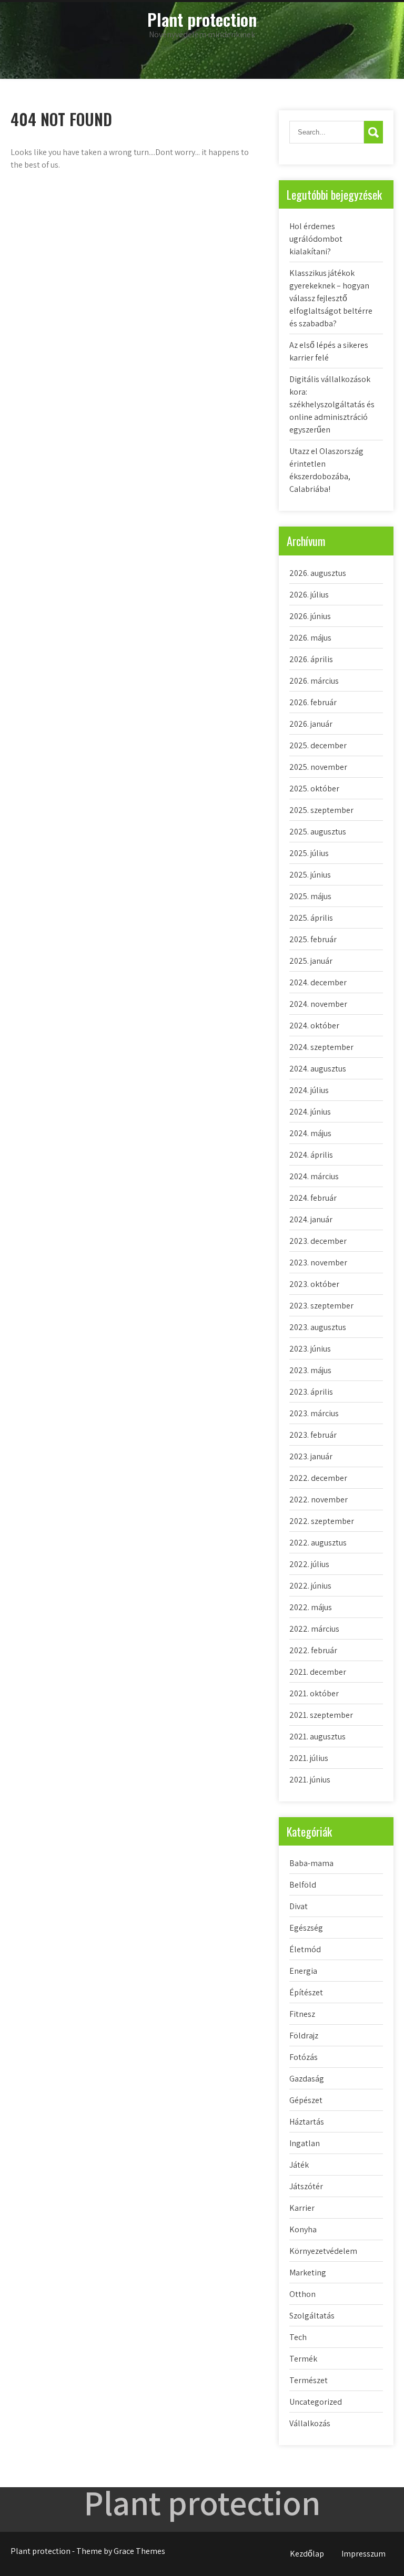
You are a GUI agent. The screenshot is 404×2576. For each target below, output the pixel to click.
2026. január (311, 724)
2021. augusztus (317, 1737)
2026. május (310, 638)
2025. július (309, 853)
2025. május (310, 896)
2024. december (318, 982)
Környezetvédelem (323, 2251)
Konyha (303, 2229)
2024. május (310, 1133)
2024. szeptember (321, 1047)
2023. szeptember (321, 1306)
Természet (309, 2380)
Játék (299, 2165)
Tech (298, 2337)
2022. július (309, 1564)
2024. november (318, 1004)
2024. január (311, 1219)
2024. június (310, 1112)
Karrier (302, 2208)
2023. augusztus (318, 1327)
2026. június (310, 616)
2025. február (313, 939)
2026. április (311, 659)
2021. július (309, 1758)
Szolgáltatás (312, 2316)
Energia (303, 1971)
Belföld (303, 1885)
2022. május (311, 1607)
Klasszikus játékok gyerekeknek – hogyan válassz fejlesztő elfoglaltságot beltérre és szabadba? (331, 298)
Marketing (308, 2273)
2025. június (310, 875)
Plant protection (202, 19)
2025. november (318, 767)
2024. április (311, 1155)
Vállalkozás (310, 2423)
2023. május (310, 1370)
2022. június (310, 1586)
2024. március (314, 1176)
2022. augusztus (318, 1543)
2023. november (318, 1263)
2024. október (314, 1026)
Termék (303, 2359)
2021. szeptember (321, 1715)
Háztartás (307, 2122)
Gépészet (306, 2100)
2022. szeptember (322, 1521)
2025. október (314, 789)
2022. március (314, 1629)
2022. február (313, 1650)
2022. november (319, 1500)
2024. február (313, 1198)
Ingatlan (305, 2143)
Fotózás (304, 2057)
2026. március (314, 681)
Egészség (306, 1928)
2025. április (311, 918)
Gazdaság (307, 2079)
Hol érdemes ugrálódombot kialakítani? (316, 239)
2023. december (318, 1241)
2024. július (309, 1090)
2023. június (310, 1349)
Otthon (302, 2294)
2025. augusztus (318, 832)
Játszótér (306, 2186)
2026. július (309, 595)
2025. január (311, 961)
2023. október (314, 1284)
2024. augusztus (318, 1069)
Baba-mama (311, 1863)
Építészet (306, 1992)
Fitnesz (302, 2014)
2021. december (318, 1672)
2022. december (318, 1478)
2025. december (318, 745)
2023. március (314, 1413)
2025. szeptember (321, 810)
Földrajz (304, 2036)
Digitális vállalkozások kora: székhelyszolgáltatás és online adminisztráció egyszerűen (332, 404)
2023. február (313, 1435)
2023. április (311, 1392)
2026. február (313, 702)
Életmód (305, 1949)
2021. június (310, 1780)
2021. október (314, 1693)
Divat (299, 1906)
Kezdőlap (307, 2554)
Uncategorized (316, 2402)
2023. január (311, 1456)
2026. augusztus (318, 573)
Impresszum (363, 2554)
